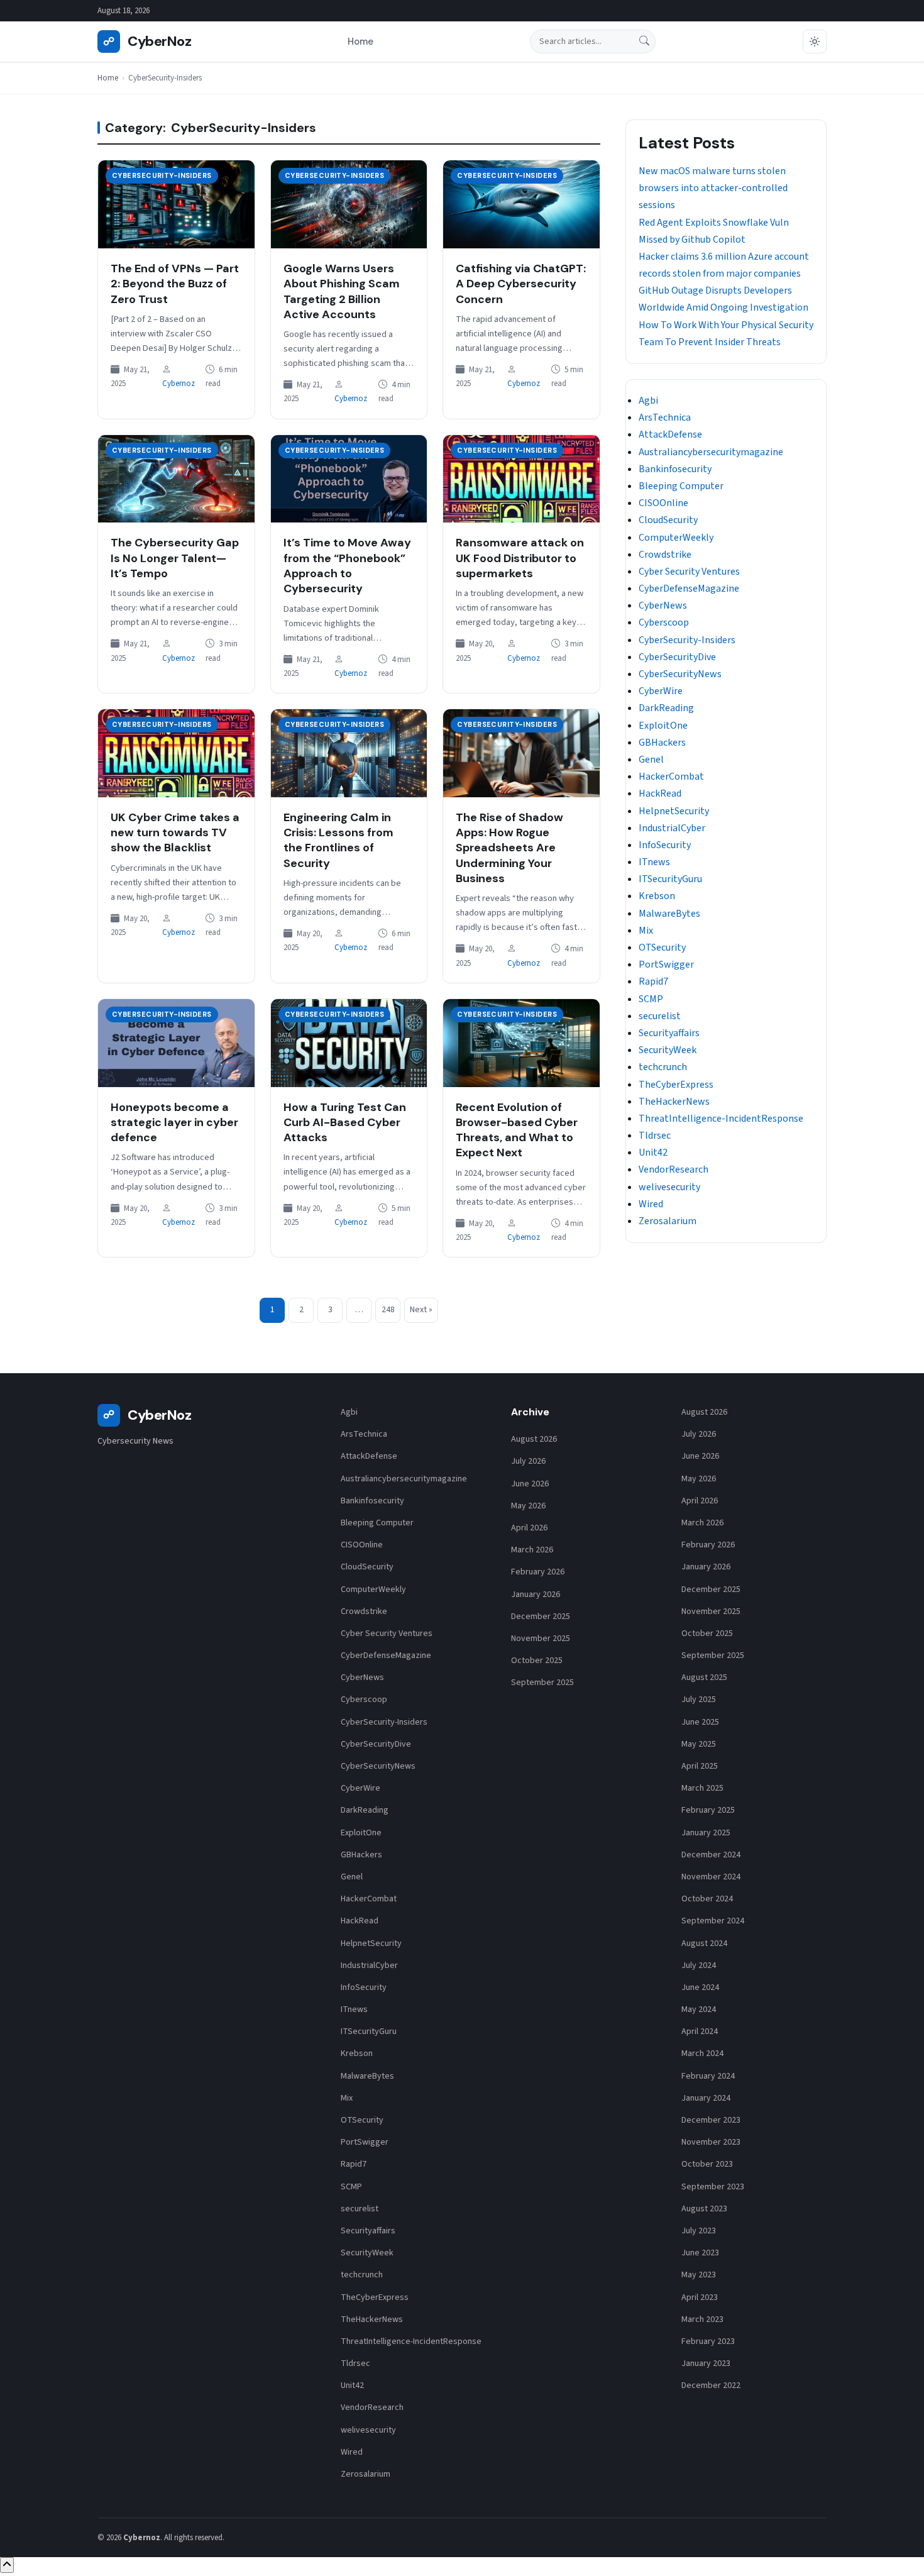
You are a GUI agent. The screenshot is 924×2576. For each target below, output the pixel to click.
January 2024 (706, 2098)
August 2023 (704, 2209)
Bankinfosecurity (675, 469)
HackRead (660, 793)
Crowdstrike (665, 555)
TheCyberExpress (676, 1085)
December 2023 (711, 2120)
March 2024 (702, 2054)
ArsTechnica (665, 417)
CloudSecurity (668, 520)
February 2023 (708, 2341)
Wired (651, 1204)
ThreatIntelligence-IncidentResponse (721, 1119)
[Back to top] (7, 2565)
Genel (651, 760)
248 (388, 1310)
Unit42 (653, 1153)
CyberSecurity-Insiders (162, 175)
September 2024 (713, 1921)
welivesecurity (669, 1187)
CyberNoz (147, 41)
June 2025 (700, 1722)
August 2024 (704, 1943)
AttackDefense (670, 434)
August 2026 (534, 1439)
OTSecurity (662, 948)
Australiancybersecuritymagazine (711, 452)
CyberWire (661, 691)
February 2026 (538, 1572)
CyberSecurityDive (677, 657)
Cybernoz (179, 384)
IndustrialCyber (672, 828)
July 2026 (528, 1461)
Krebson (657, 896)
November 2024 (711, 1877)
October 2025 (537, 1661)
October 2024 (707, 1899)
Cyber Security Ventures (689, 572)
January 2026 (536, 1595)
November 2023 (711, 2142)
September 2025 (542, 1683)
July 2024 (699, 1965)
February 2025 (708, 1810)
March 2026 (532, 1550)
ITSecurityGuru (670, 879)
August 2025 (704, 1678)
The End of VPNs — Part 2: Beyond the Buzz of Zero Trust (175, 284)
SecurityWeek (668, 1050)
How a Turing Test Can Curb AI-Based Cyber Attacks (345, 1123)
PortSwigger (666, 965)
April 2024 (700, 2032)
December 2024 (711, 1855)
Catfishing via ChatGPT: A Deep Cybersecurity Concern (521, 284)
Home (360, 41)
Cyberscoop (664, 622)
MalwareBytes (669, 914)
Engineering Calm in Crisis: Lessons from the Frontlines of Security (338, 840)
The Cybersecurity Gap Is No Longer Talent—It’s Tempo (175, 558)
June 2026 (530, 1484)
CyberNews (663, 605)
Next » (421, 1310)
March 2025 (702, 1788)
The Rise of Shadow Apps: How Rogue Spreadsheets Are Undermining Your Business (509, 848)
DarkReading (666, 708)
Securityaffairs (669, 1033)
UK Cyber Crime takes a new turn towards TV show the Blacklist (175, 833)
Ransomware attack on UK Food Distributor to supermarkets (520, 558)
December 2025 (541, 1617)
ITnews (654, 862)
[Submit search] (644, 42)
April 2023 (700, 2297)
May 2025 (699, 1744)
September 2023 (713, 2187)
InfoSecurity (665, 845)
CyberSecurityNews (680, 674)
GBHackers (662, 743)
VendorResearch (674, 1169)
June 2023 (700, 2253)
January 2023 (706, 2363)
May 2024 (699, 2009)
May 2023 (699, 2275)
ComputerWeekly (676, 538)
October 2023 (707, 2164)
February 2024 (708, 2076)
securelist (660, 1016)
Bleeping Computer (681, 486)
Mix (646, 931)
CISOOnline (663, 503)
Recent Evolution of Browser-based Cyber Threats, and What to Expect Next (517, 1130)
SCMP (651, 999)
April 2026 (529, 1528)
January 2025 (706, 1833)
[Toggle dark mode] (815, 41)
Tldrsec (655, 1136)
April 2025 (700, 1766)
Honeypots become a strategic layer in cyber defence (174, 1123)
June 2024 (700, 1987)
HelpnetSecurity (674, 811)
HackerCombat (671, 777)
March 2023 (702, 2319)
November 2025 (541, 1639)
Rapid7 (653, 981)
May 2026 (528, 1506)
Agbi (648, 401)
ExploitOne (663, 726)
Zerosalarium (668, 1221)
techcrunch (663, 1067)
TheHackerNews (674, 1102)
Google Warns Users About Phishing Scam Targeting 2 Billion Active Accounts (342, 291)
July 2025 (699, 1700)
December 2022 (711, 2385)
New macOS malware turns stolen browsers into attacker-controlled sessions (713, 188)
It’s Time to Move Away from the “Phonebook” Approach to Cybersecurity (347, 566)
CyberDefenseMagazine (689, 589)
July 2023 (699, 2231)
